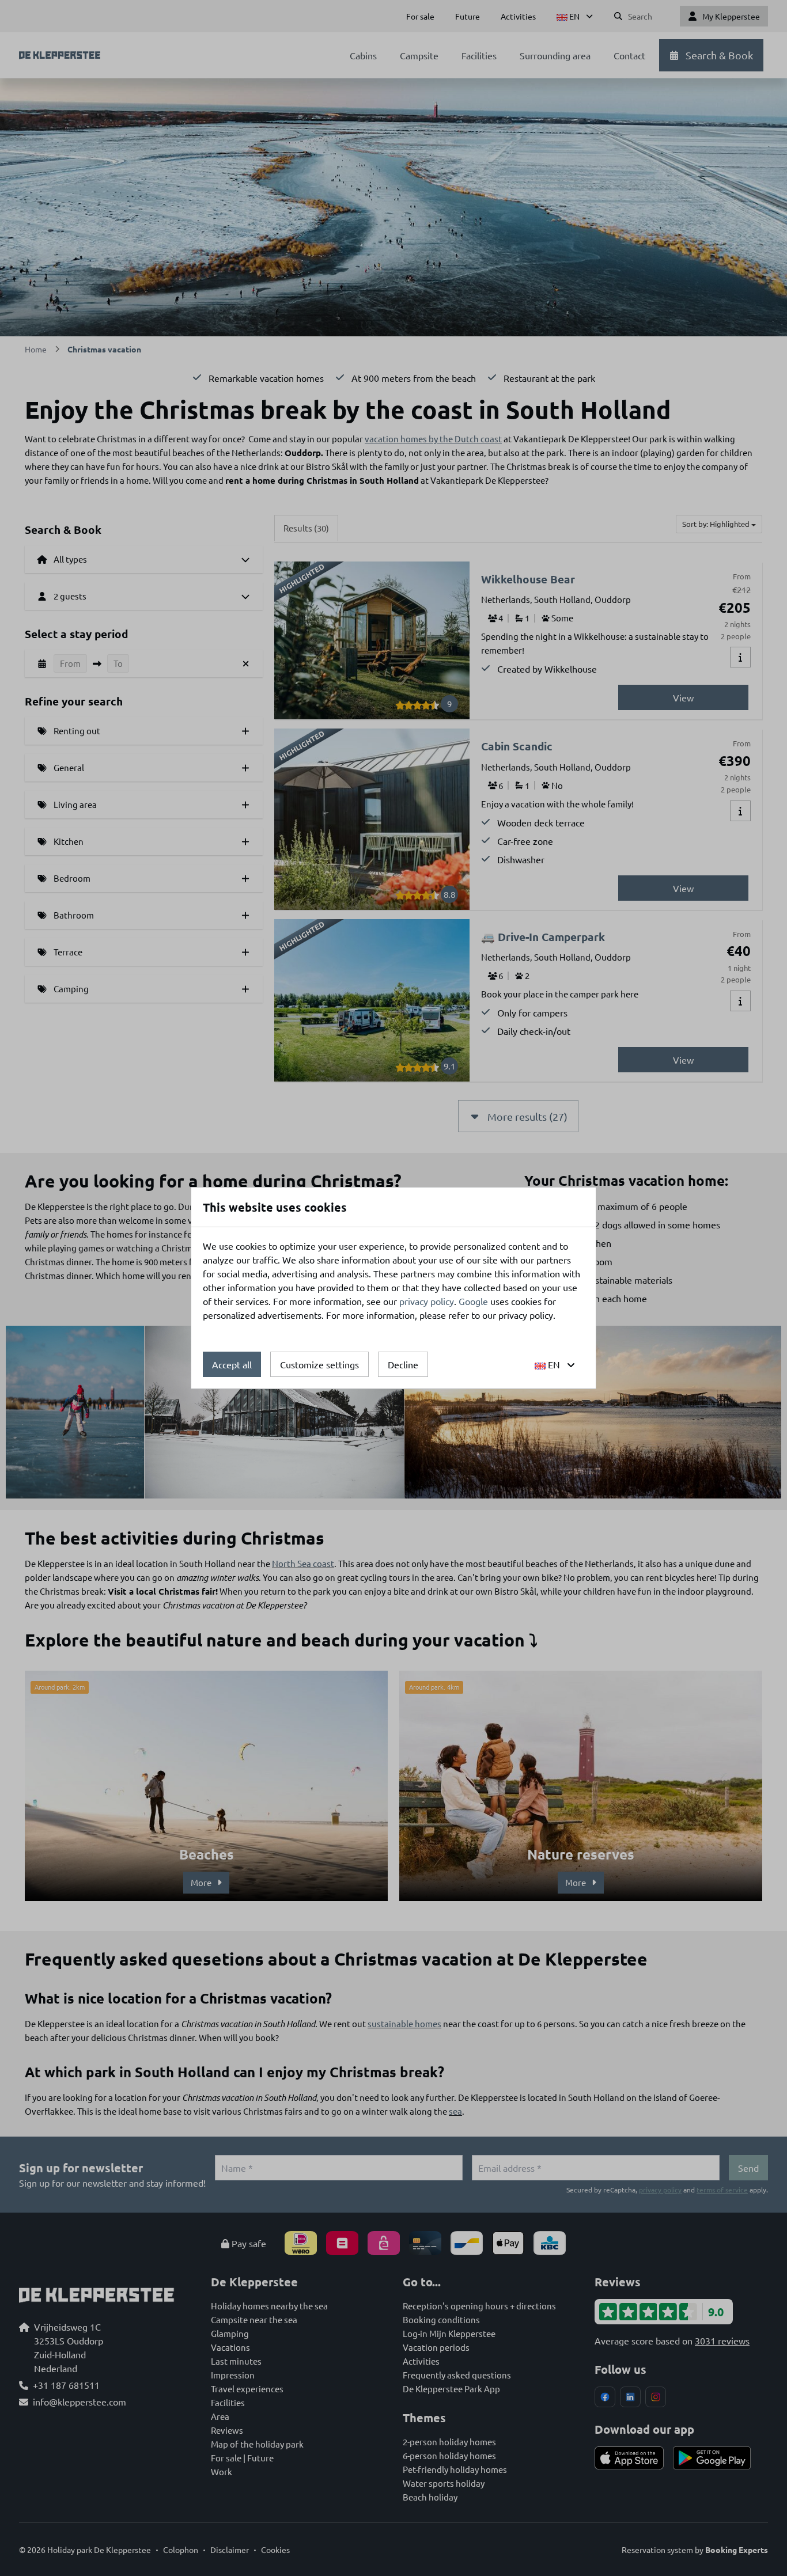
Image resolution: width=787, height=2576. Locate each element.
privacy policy (427, 1301)
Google (473, 1301)
